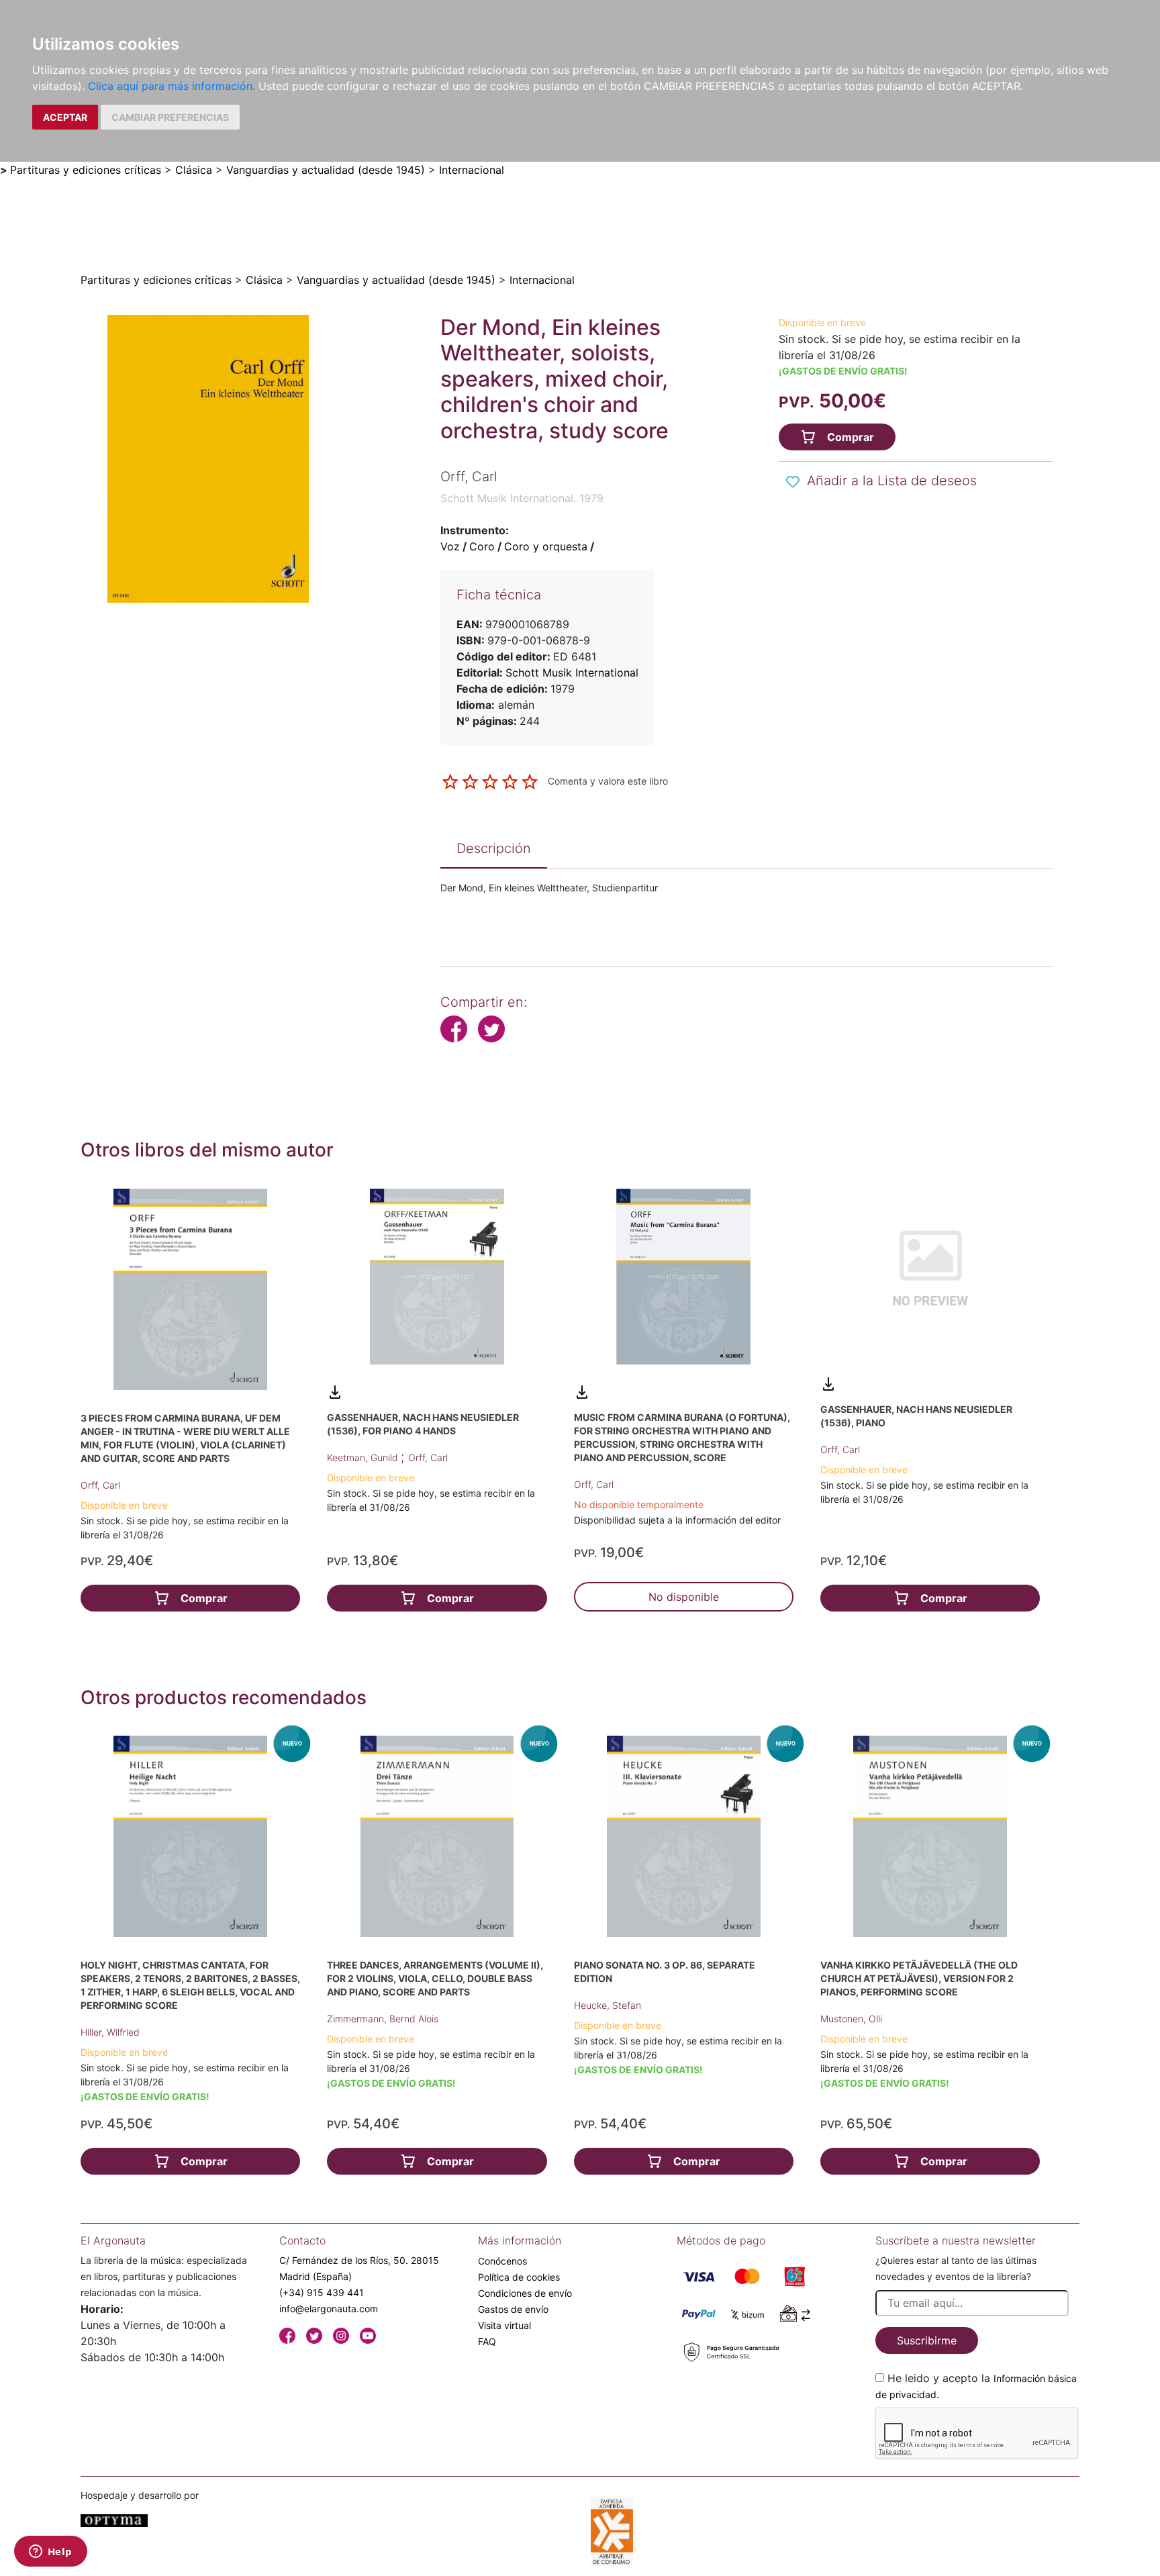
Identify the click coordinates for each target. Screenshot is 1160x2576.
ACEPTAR (65, 117)
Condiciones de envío (525, 2293)
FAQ (487, 2341)
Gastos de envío (513, 2309)
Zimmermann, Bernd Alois (383, 2019)
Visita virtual (504, 2325)
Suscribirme (927, 2340)
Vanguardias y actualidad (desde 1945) (326, 170)
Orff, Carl (100, 1485)
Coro (482, 546)
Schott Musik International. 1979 (522, 498)
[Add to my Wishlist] (793, 482)
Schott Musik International (572, 673)
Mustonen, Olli (851, 2019)
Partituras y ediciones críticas (86, 170)
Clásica (194, 170)
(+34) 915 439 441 (322, 2292)
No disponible (684, 1597)
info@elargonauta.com (329, 2309)
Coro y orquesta (546, 546)
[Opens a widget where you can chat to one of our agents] (50, 2553)
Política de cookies (519, 2277)
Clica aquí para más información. (172, 86)
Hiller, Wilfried (110, 2032)
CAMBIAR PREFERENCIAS (170, 117)
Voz (450, 546)
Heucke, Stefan (608, 2005)
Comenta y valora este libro (608, 781)
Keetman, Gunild (364, 1457)
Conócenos (502, 2261)
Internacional (472, 170)
